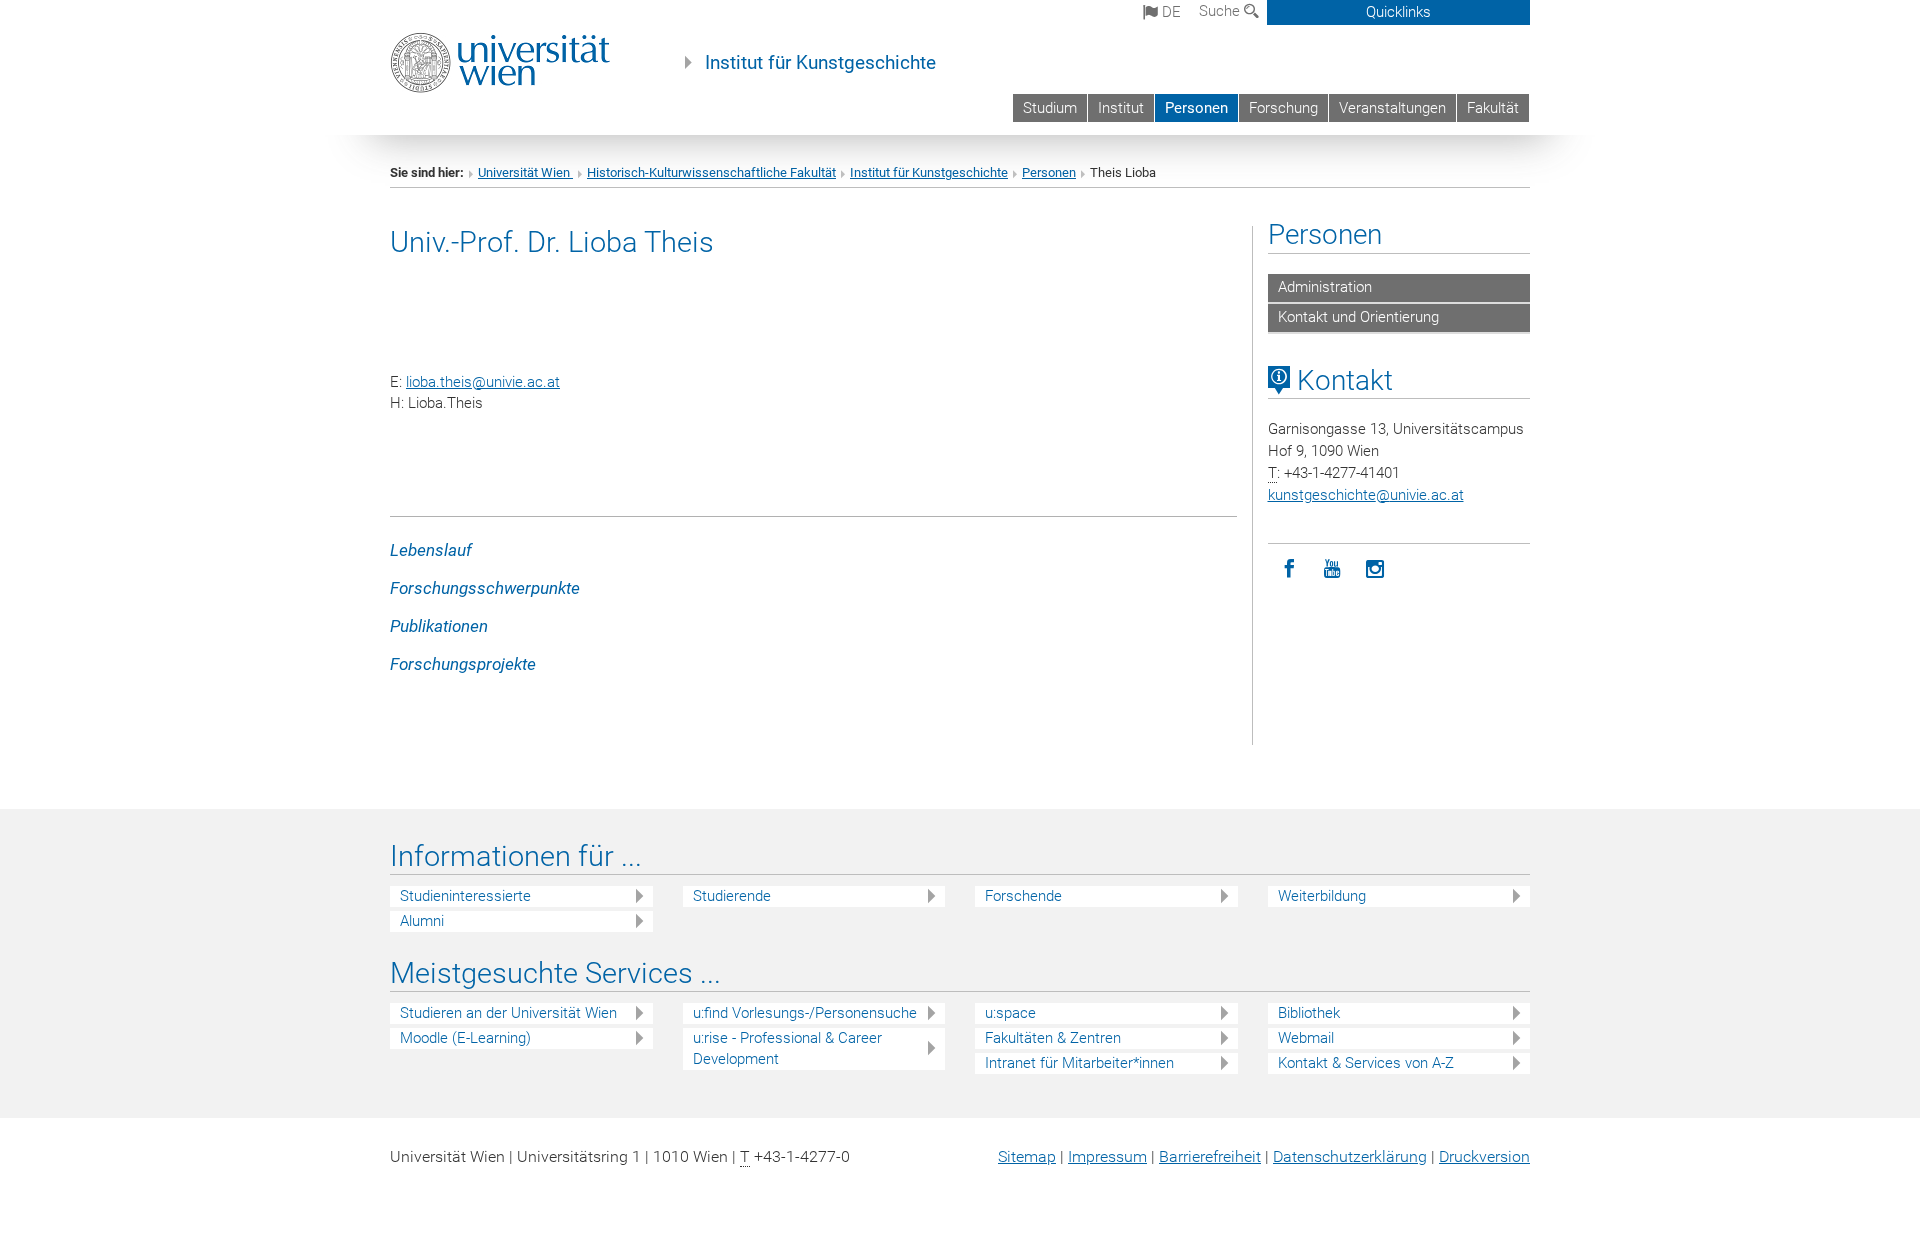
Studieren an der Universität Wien (508, 1013)
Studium (1050, 108)
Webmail (1306, 1038)
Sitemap (1027, 1156)
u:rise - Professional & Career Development (787, 1048)
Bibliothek (1309, 1013)
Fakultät (1493, 108)
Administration (1325, 287)
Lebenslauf (431, 550)
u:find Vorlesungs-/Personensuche (805, 1013)
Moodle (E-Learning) (465, 1038)
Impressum (1107, 1156)
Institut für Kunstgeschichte (820, 63)
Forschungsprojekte (463, 664)
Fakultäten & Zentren (1053, 1038)
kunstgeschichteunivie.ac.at (1366, 495)
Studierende (732, 896)
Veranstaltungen (1392, 108)
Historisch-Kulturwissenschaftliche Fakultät (711, 172)
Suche (1221, 11)
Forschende (1023, 896)
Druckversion (1484, 1156)
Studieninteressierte (465, 896)
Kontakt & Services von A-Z (1366, 1063)
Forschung (1283, 108)
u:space (1010, 1013)
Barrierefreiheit (1210, 1156)
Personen (1196, 108)
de (1169, 12)
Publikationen (439, 626)
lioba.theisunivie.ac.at (483, 382)
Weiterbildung (1322, 896)
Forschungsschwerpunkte (485, 588)
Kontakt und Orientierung (1358, 317)
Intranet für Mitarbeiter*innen (1079, 1063)
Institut (1121, 108)
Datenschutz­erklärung (1350, 1156)
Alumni (422, 921)
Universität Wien (525, 172)
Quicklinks (1398, 12)
